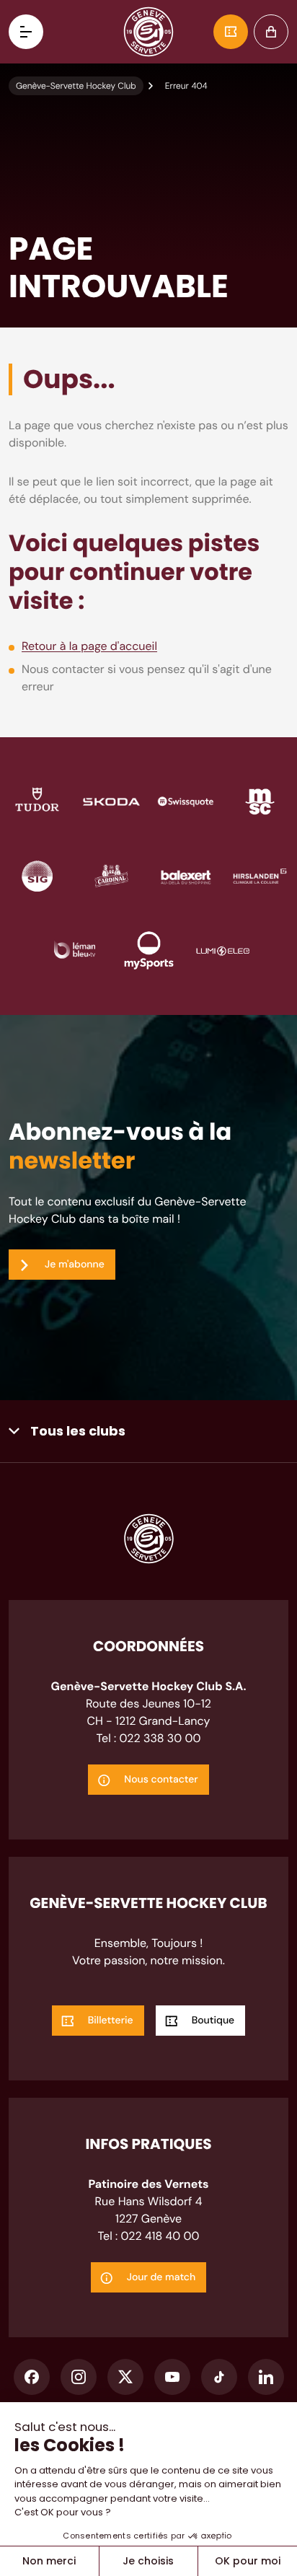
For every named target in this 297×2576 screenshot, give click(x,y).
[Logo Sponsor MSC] (260, 801)
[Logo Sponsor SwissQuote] (186, 801)
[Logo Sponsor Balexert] (186, 875)
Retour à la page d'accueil (89, 646)
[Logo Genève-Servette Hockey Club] (149, 32)
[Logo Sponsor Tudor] (37, 801)
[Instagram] (79, 2377)
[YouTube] (172, 2377)
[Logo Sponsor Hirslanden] (260, 875)
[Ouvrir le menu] (26, 32)
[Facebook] (32, 2377)
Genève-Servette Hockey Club (76, 86)
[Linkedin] (266, 2377)
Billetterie (231, 32)
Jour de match (161, 2277)
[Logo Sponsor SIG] (37, 875)
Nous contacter (161, 1780)
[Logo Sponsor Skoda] (111, 801)
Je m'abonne (75, 1265)
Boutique (271, 32)
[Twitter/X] (125, 2377)
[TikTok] (219, 2377)
